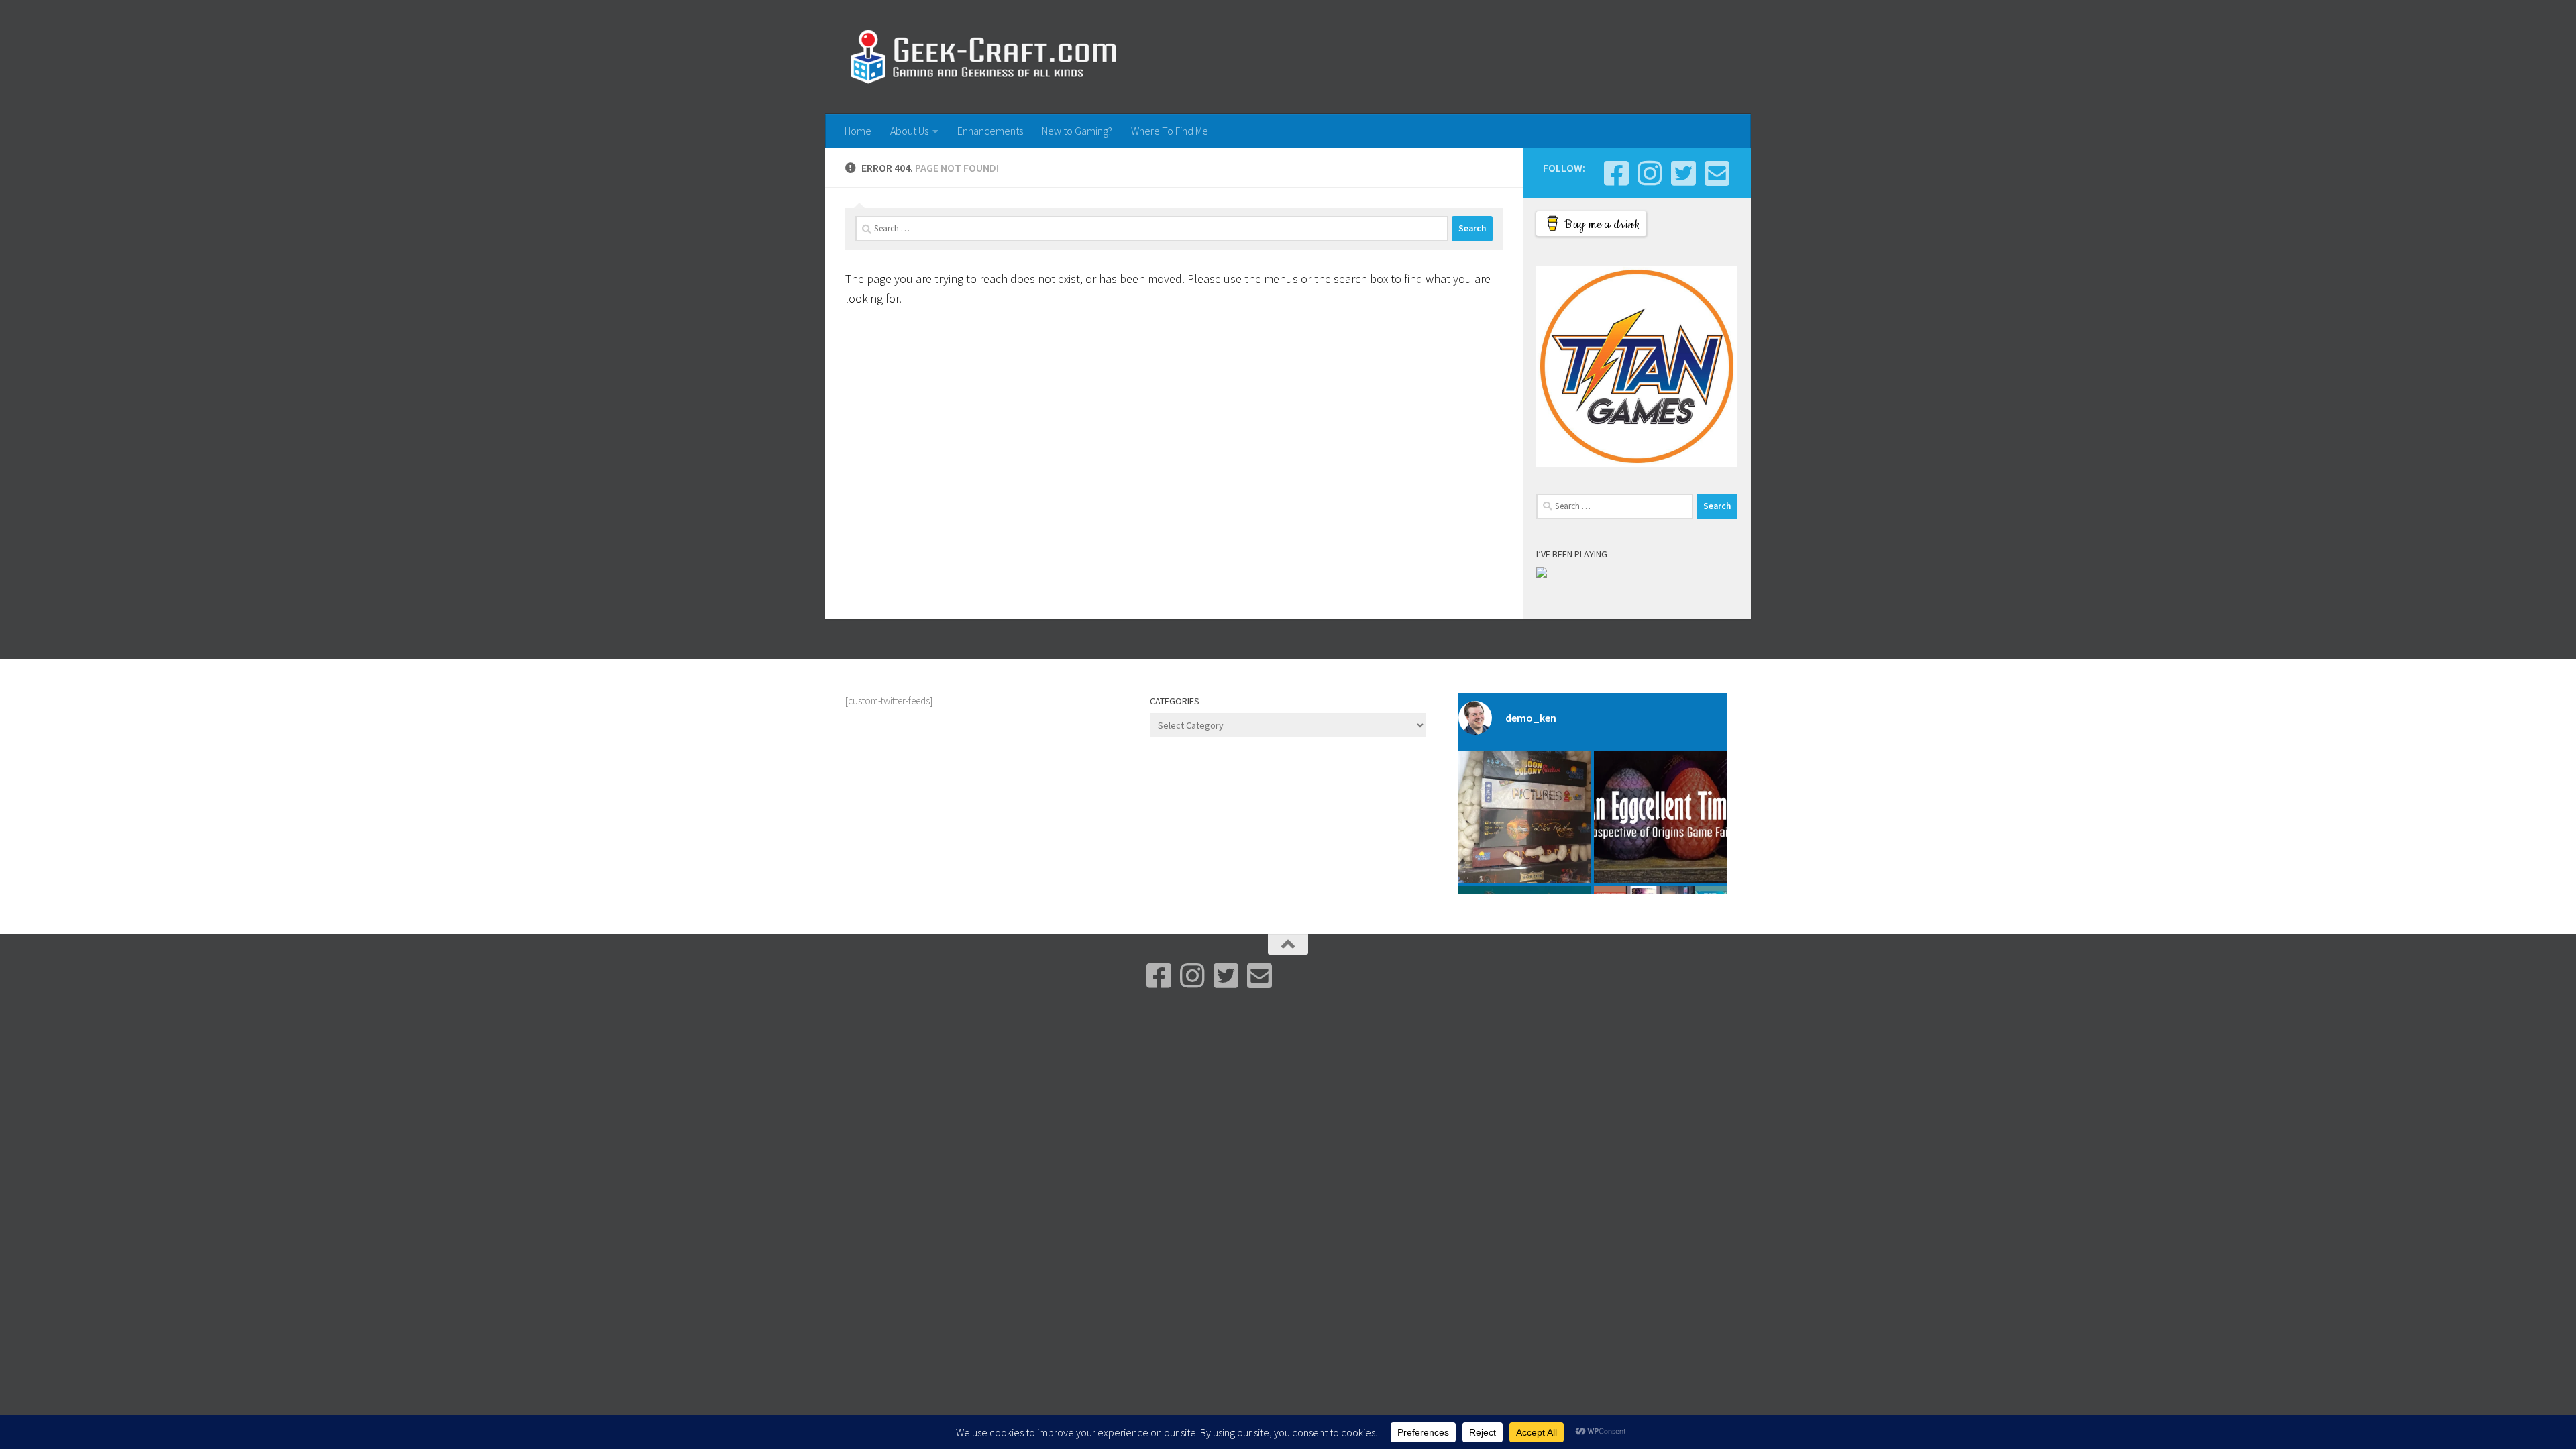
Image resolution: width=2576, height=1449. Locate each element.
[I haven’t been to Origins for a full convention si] (1660, 817)
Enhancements (990, 131)
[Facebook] (1616, 173)
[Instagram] (1650, 173)
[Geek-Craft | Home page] (983, 57)
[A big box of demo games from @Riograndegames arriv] (1525, 817)
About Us (909, 131)
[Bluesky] (1683, 173)
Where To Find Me (1170, 131)
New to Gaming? (1077, 131)
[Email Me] (1717, 173)
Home (858, 131)
